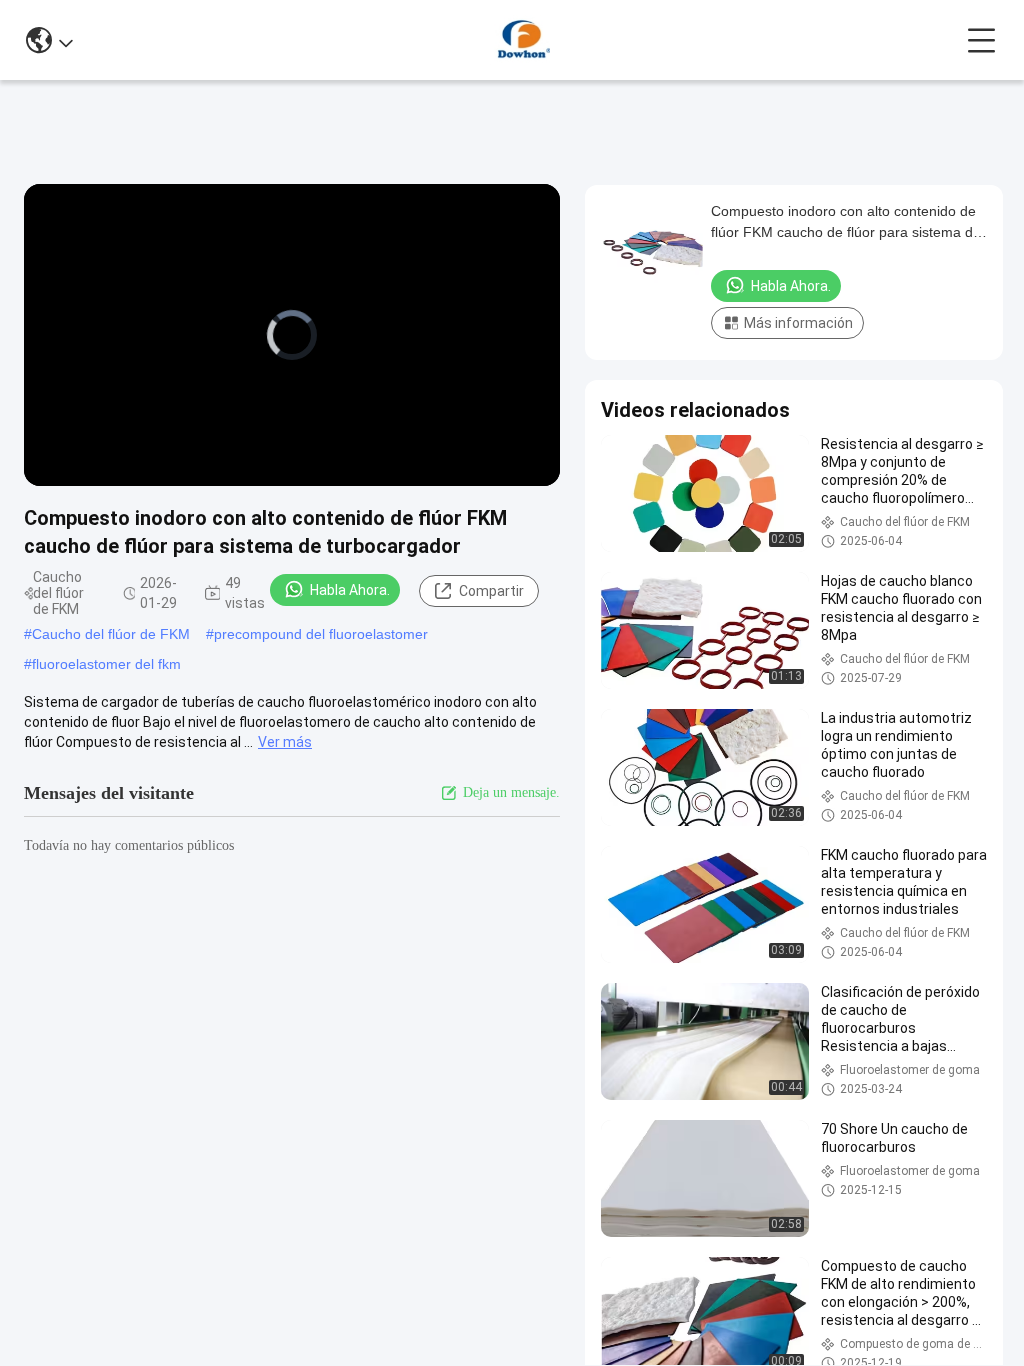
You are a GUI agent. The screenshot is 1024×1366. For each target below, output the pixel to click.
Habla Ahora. (350, 590)
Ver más (285, 742)
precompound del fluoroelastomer (321, 634)
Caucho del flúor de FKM (111, 634)
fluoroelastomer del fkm (106, 664)
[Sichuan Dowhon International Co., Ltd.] (520, 40)
